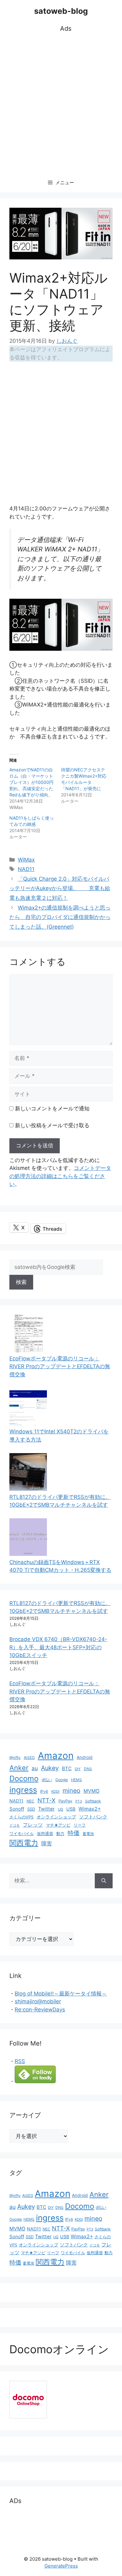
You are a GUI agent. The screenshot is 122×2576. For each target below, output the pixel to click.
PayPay (65, 1801)
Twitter (46, 1809)
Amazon (56, 1756)
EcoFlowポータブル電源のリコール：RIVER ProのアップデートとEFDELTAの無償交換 (60, 1366)
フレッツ (33, 1825)
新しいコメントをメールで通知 (52, 1108)
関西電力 (24, 1843)
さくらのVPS (21, 1817)
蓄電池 (88, 1834)
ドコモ (15, 1825)
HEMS (76, 1780)
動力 (60, 1834)
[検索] (104, 1881)
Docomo (24, 1778)
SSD (31, 1809)
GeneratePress (61, 2566)
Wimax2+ (90, 1809)
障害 (47, 1843)
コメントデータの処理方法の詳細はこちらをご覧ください (60, 1176)
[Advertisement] (61, 104)
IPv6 (44, 1791)
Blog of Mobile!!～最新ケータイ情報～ (61, 1994)
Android (85, 1757)
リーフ (80, 1825)
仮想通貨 (45, 1834)
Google (62, 1780)
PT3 (79, 1801)
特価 (74, 1833)
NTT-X (46, 1800)
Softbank (93, 1801)
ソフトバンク (93, 1817)
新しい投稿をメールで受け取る (52, 1125)
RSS (20, 2061)
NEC (30, 1801)
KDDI (55, 1791)
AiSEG (29, 1757)
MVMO (91, 1791)
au (35, 1768)
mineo (71, 1791)
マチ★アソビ (58, 1825)
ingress (23, 1790)
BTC (67, 1768)
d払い (47, 1780)
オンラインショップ (56, 1817)
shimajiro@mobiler (38, 2001)
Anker (19, 1768)
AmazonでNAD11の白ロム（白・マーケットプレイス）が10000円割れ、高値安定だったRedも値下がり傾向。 (31, 782)
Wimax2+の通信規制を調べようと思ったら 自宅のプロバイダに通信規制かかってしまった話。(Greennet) (60, 917)
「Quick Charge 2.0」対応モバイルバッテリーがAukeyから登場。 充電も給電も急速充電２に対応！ (60, 888)
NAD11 (26, 869)
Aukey (50, 1768)
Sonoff (17, 1809)
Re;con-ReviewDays (40, 2010)
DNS (88, 1769)
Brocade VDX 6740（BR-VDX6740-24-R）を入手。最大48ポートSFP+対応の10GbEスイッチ (58, 1647)
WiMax (26, 860)
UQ (61, 1809)
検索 (21, 1282)
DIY (78, 1769)
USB (71, 1809)
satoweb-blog (61, 11)
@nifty (15, 1757)
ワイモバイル (22, 1834)
